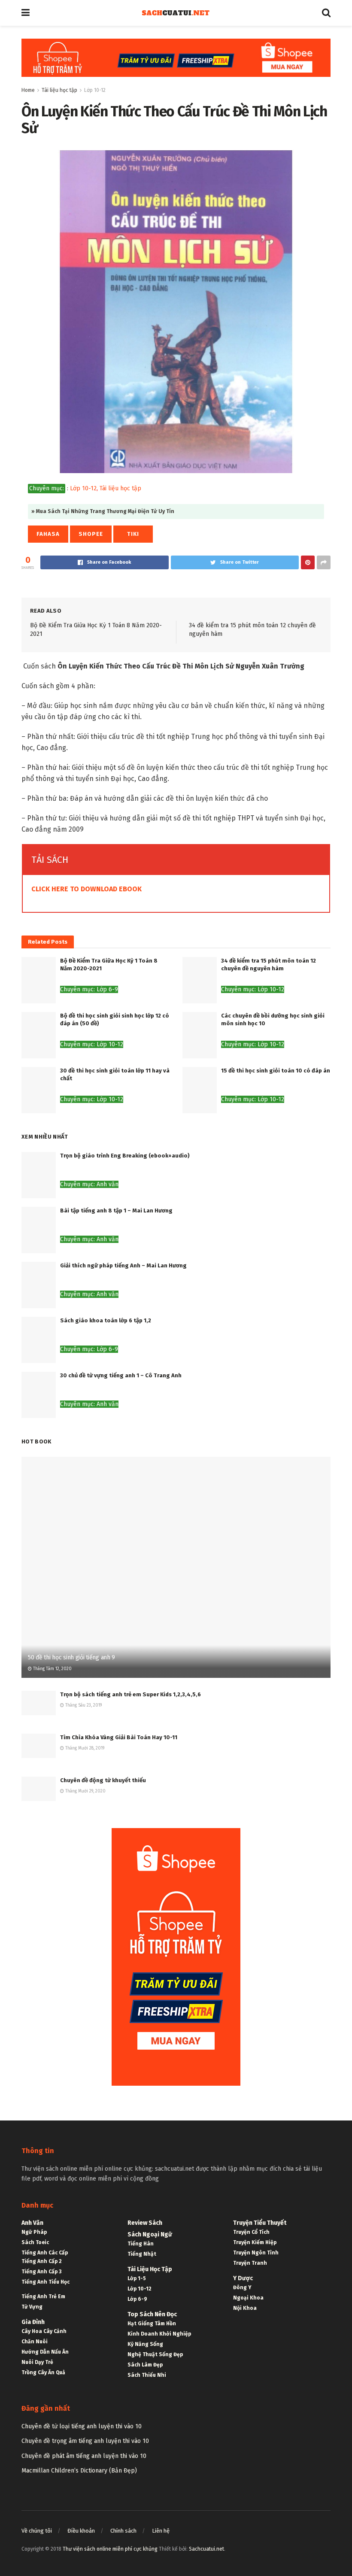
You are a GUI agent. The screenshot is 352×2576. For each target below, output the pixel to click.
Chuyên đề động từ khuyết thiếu (103, 1780)
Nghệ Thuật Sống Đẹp (155, 2354)
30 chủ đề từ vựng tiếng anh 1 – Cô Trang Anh (121, 1375)
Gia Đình (33, 2322)
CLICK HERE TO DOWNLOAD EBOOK (86, 889)
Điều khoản (81, 2531)
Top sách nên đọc (152, 2314)
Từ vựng (32, 2307)
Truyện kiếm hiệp (255, 2242)
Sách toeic (35, 2242)
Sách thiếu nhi (147, 2375)
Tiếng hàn (141, 2244)
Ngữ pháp (34, 2232)
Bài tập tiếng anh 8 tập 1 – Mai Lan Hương (116, 1211)
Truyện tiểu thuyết (260, 2223)
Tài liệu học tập (59, 90)
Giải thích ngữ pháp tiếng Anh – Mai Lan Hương (123, 1265)
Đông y (242, 2287)
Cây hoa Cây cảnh (44, 2331)
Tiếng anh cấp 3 (41, 2272)
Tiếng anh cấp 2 (42, 2261)
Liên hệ (161, 2531)
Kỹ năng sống (145, 2344)
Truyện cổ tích (251, 2232)
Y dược (243, 2278)
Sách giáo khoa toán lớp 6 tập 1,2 (106, 1320)
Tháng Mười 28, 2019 (84, 1748)
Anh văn (32, 2223)
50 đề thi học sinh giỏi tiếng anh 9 (71, 1657)
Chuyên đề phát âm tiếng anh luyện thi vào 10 (84, 2456)
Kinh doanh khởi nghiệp (159, 2334)
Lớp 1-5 (137, 2278)
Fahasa (48, 534)
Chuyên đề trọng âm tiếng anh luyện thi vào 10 (85, 2441)
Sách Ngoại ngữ (150, 2234)
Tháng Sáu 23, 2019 (83, 1705)
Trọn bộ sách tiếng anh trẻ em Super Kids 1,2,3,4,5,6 (130, 1694)
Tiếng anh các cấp (45, 2253)
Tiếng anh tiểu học (46, 2282)
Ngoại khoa (248, 2298)
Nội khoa (245, 2308)
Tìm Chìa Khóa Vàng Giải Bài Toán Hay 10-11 (119, 1737)
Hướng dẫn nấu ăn (45, 2352)
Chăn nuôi (35, 2342)
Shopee (91, 534)
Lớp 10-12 (95, 90)
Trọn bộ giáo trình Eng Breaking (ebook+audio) (125, 1156)
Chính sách (123, 2531)
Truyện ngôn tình (256, 2253)
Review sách (145, 2223)
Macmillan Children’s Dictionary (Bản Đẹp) (79, 2471)
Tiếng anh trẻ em (43, 2297)
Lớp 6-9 (137, 2299)
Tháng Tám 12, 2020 (52, 1669)
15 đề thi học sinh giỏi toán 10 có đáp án (276, 1071)
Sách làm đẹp (145, 2365)
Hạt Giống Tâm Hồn (152, 2324)
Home (28, 90)
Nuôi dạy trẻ (37, 2362)
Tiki (133, 534)
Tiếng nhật (142, 2254)
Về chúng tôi (37, 2531)
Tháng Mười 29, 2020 (85, 1791)
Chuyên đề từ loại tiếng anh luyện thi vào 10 (82, 2426)
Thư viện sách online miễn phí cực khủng (110, 2549)
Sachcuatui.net (206, 2549)
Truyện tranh (250, 2263)
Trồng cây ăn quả (43, 2372)
